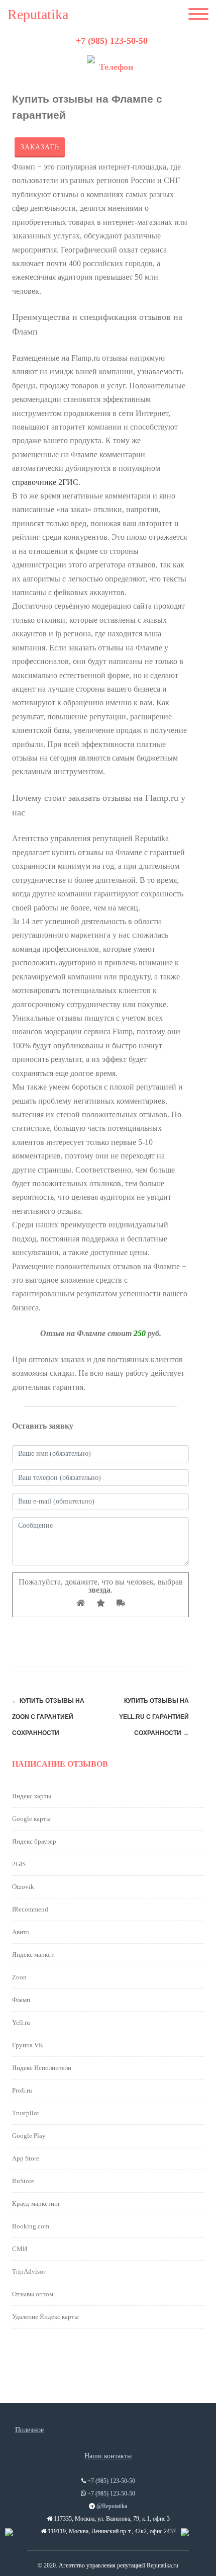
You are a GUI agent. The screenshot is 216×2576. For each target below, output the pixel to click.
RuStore (23, 2181)
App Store (26, 2158)
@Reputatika (112, 2506)
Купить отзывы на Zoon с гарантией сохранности (48, 1717)
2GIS (19, 1864)
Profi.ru (22, 2090)
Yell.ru (21, 2022)
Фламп (21, 2000)
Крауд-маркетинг (36, 2204)
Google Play (29, 2136)
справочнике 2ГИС (45, 482)
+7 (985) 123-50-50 (112, 41)
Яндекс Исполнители (42, 2068)
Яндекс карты (32, 1796)
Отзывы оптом (33, 2294)
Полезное (29, 2430)
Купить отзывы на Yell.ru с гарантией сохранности (154, 1717)
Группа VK (28, 2045)
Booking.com (31, 2226)
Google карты (31, 1819)
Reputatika (38, 15)
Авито (21, 1932)
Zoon (19, 1977)
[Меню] (198, 15)
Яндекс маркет (33, 1955)
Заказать (40, 147)
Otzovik (23, 1887)
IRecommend (30, 1909)
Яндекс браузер (34, 1841)
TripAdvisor (29, 2271)
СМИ (20, 2249)
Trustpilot (26, 2113)
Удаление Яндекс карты (45, 2317)
